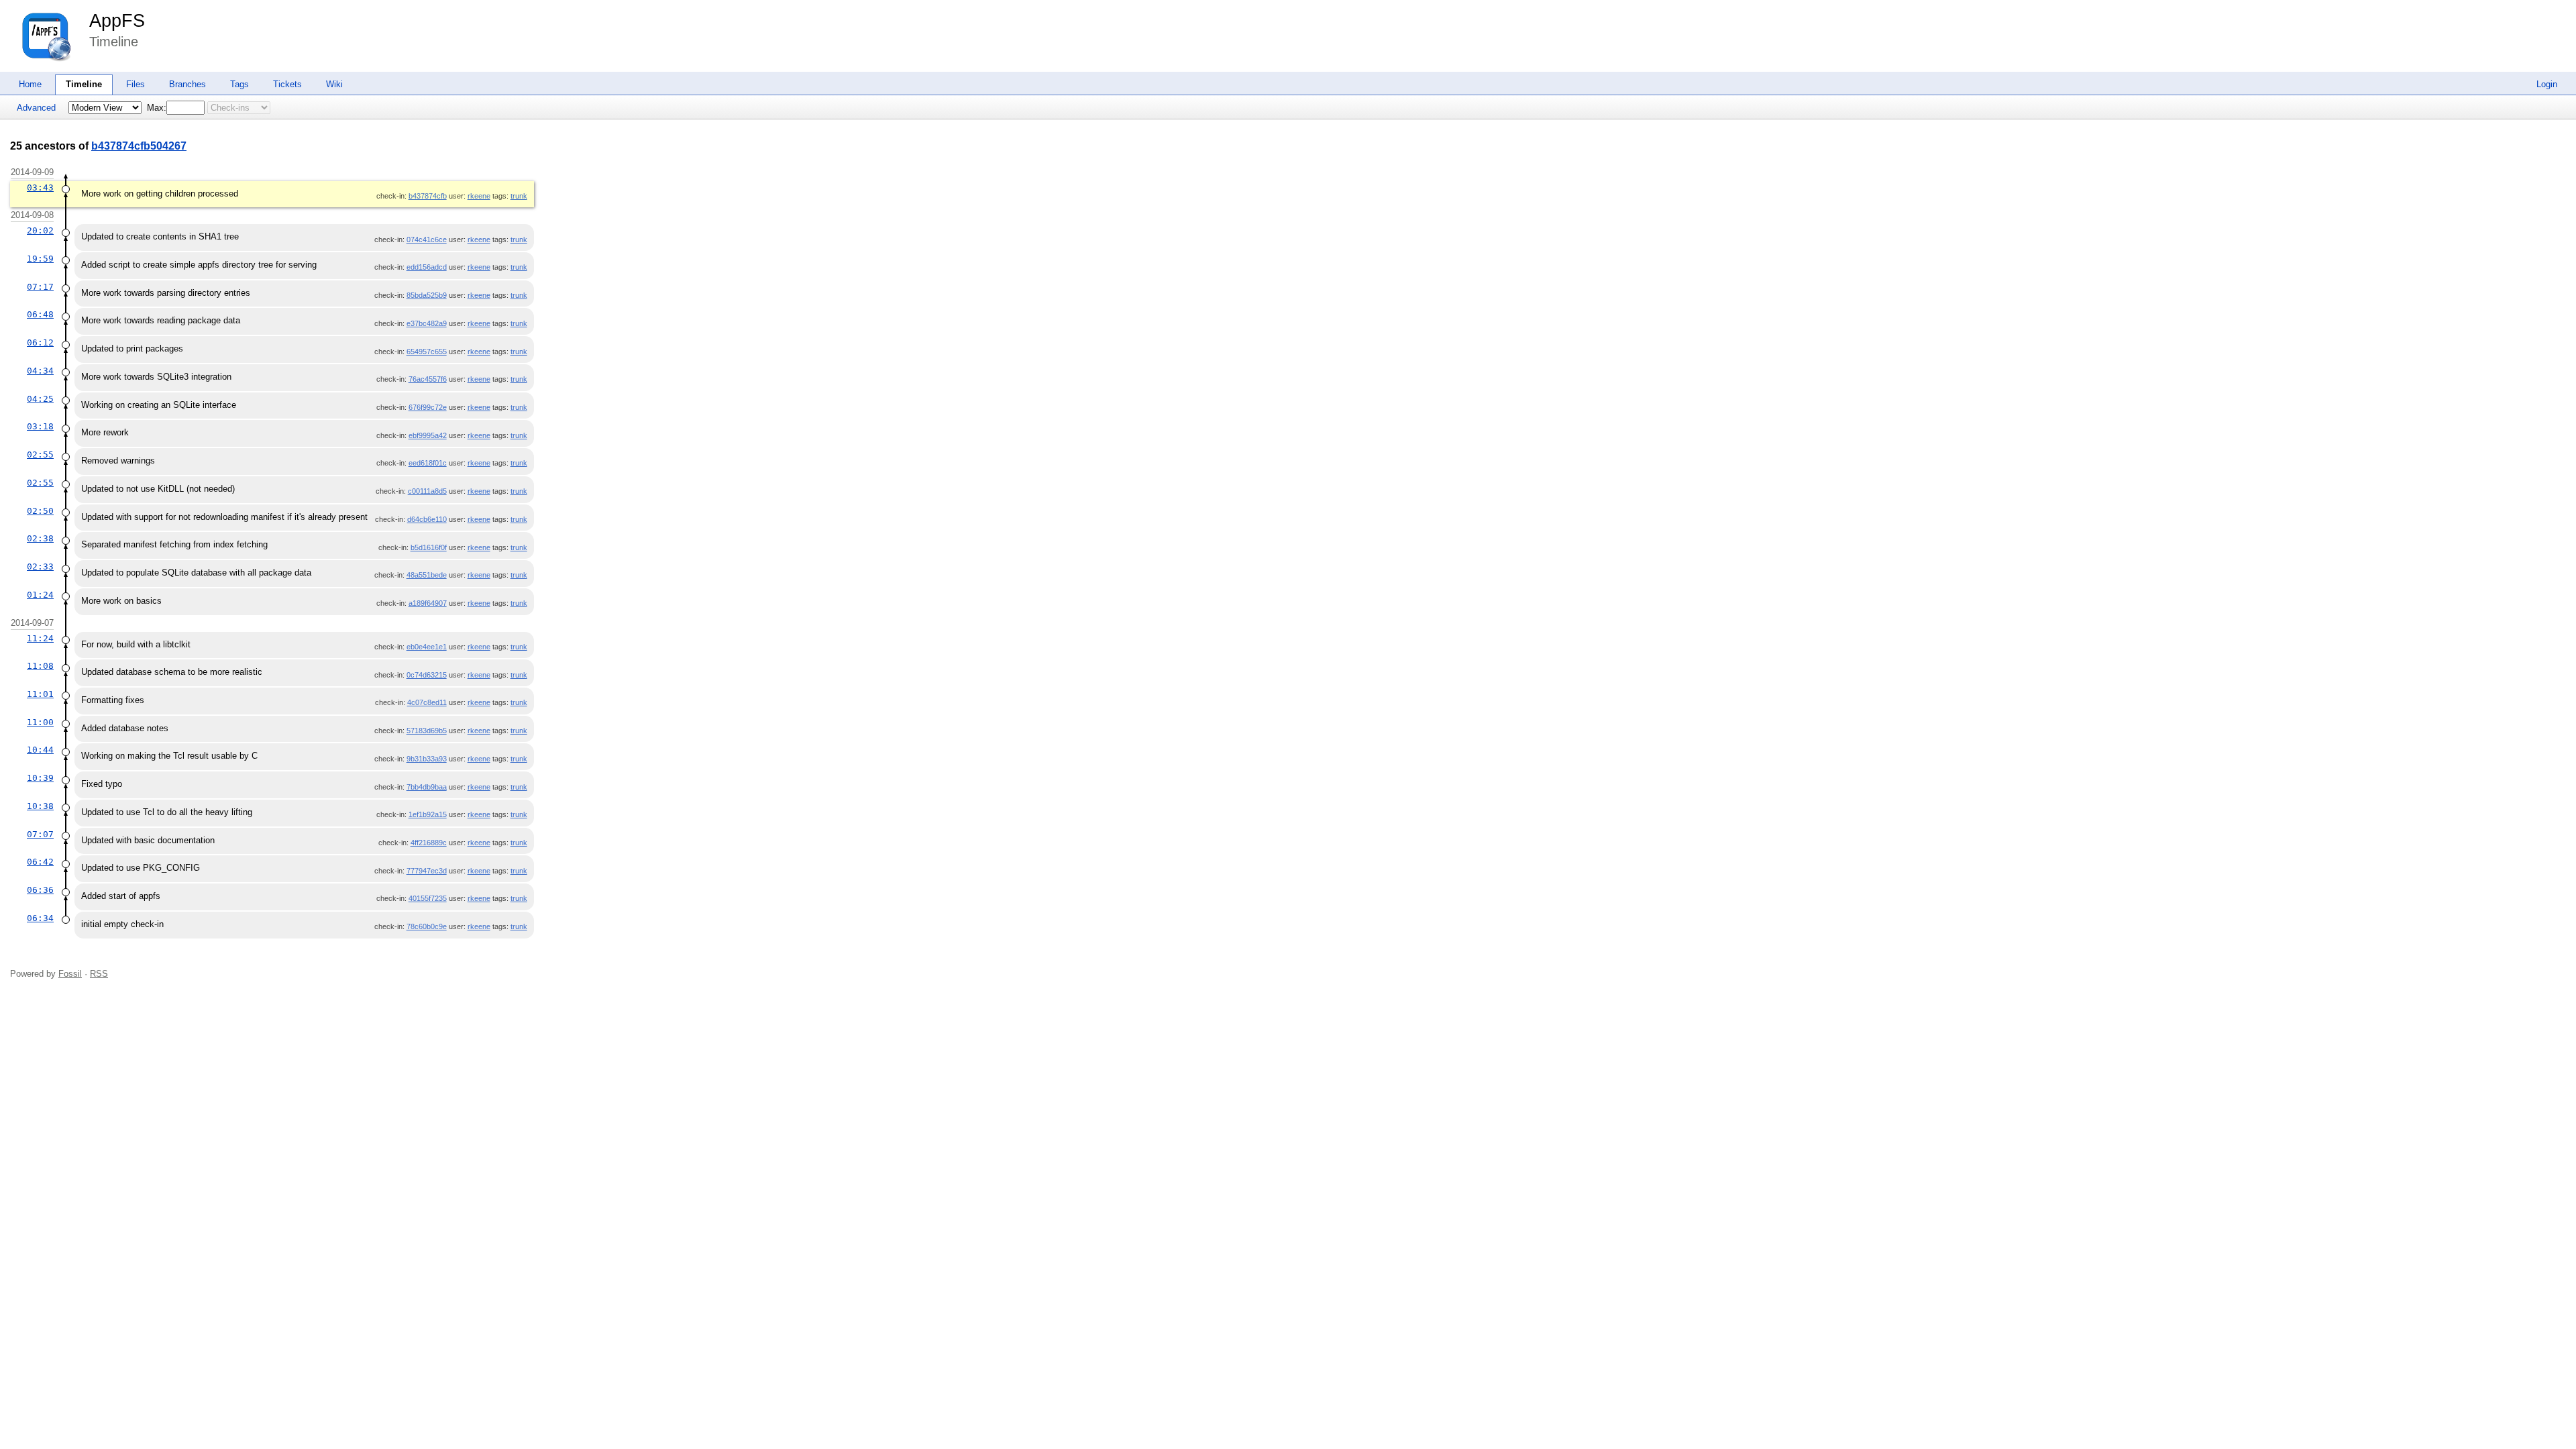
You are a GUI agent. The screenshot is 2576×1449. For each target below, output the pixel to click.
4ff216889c (429, 843)
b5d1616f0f (429, 547)
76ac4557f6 (428, 379)
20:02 (40, 230)
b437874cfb (428, 196)
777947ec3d (427, 871)
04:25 (40, 399)
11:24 (40, 638)
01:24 (40, 595)
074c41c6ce (427, 239)
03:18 (40, 426)
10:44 (40, 750)
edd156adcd (427, 267)
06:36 (40, 890)
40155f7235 (428, 898)
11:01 (40, 694)
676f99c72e (428, 407)
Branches (187, 84)
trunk (519, 196)
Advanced (36, 108)
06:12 (40, 342)
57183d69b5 (427, 731)
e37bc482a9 (427, 323)
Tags (239, 84)
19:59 (40, 259)
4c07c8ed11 (427, 702)
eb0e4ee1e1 (427, 647)
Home (30, 84)
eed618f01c (428, 463)
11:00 (40, 722)
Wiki (334, 84)
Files (136, 84)
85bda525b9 (427, 295)
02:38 (40, 538)
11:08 (40, 666)
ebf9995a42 (428, 435)
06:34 (40, 918)
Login (2547, 84)
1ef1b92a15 (428, 814)
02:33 (40, 567)
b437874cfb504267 (139, 146)
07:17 (40, 287)
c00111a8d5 (427, 491)
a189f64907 (428, 603)
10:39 (40, 778)
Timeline (84, 84)
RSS (99, 974)
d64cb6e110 (427, 519)
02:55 (40, 454)
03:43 (40, 187)
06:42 (40, 862)
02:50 (40, 511)
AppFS (117, 21)
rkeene (479, 196)
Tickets (287, 84)
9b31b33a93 (427, 759)
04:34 (40, 371)
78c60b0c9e (427, 926)
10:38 (40, 806)
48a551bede (427, 575)
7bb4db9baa (427, 787)
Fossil (70, 974)
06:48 (40, 314)
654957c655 (427, 352)
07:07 (40, 834)
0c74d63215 (427, 675)
